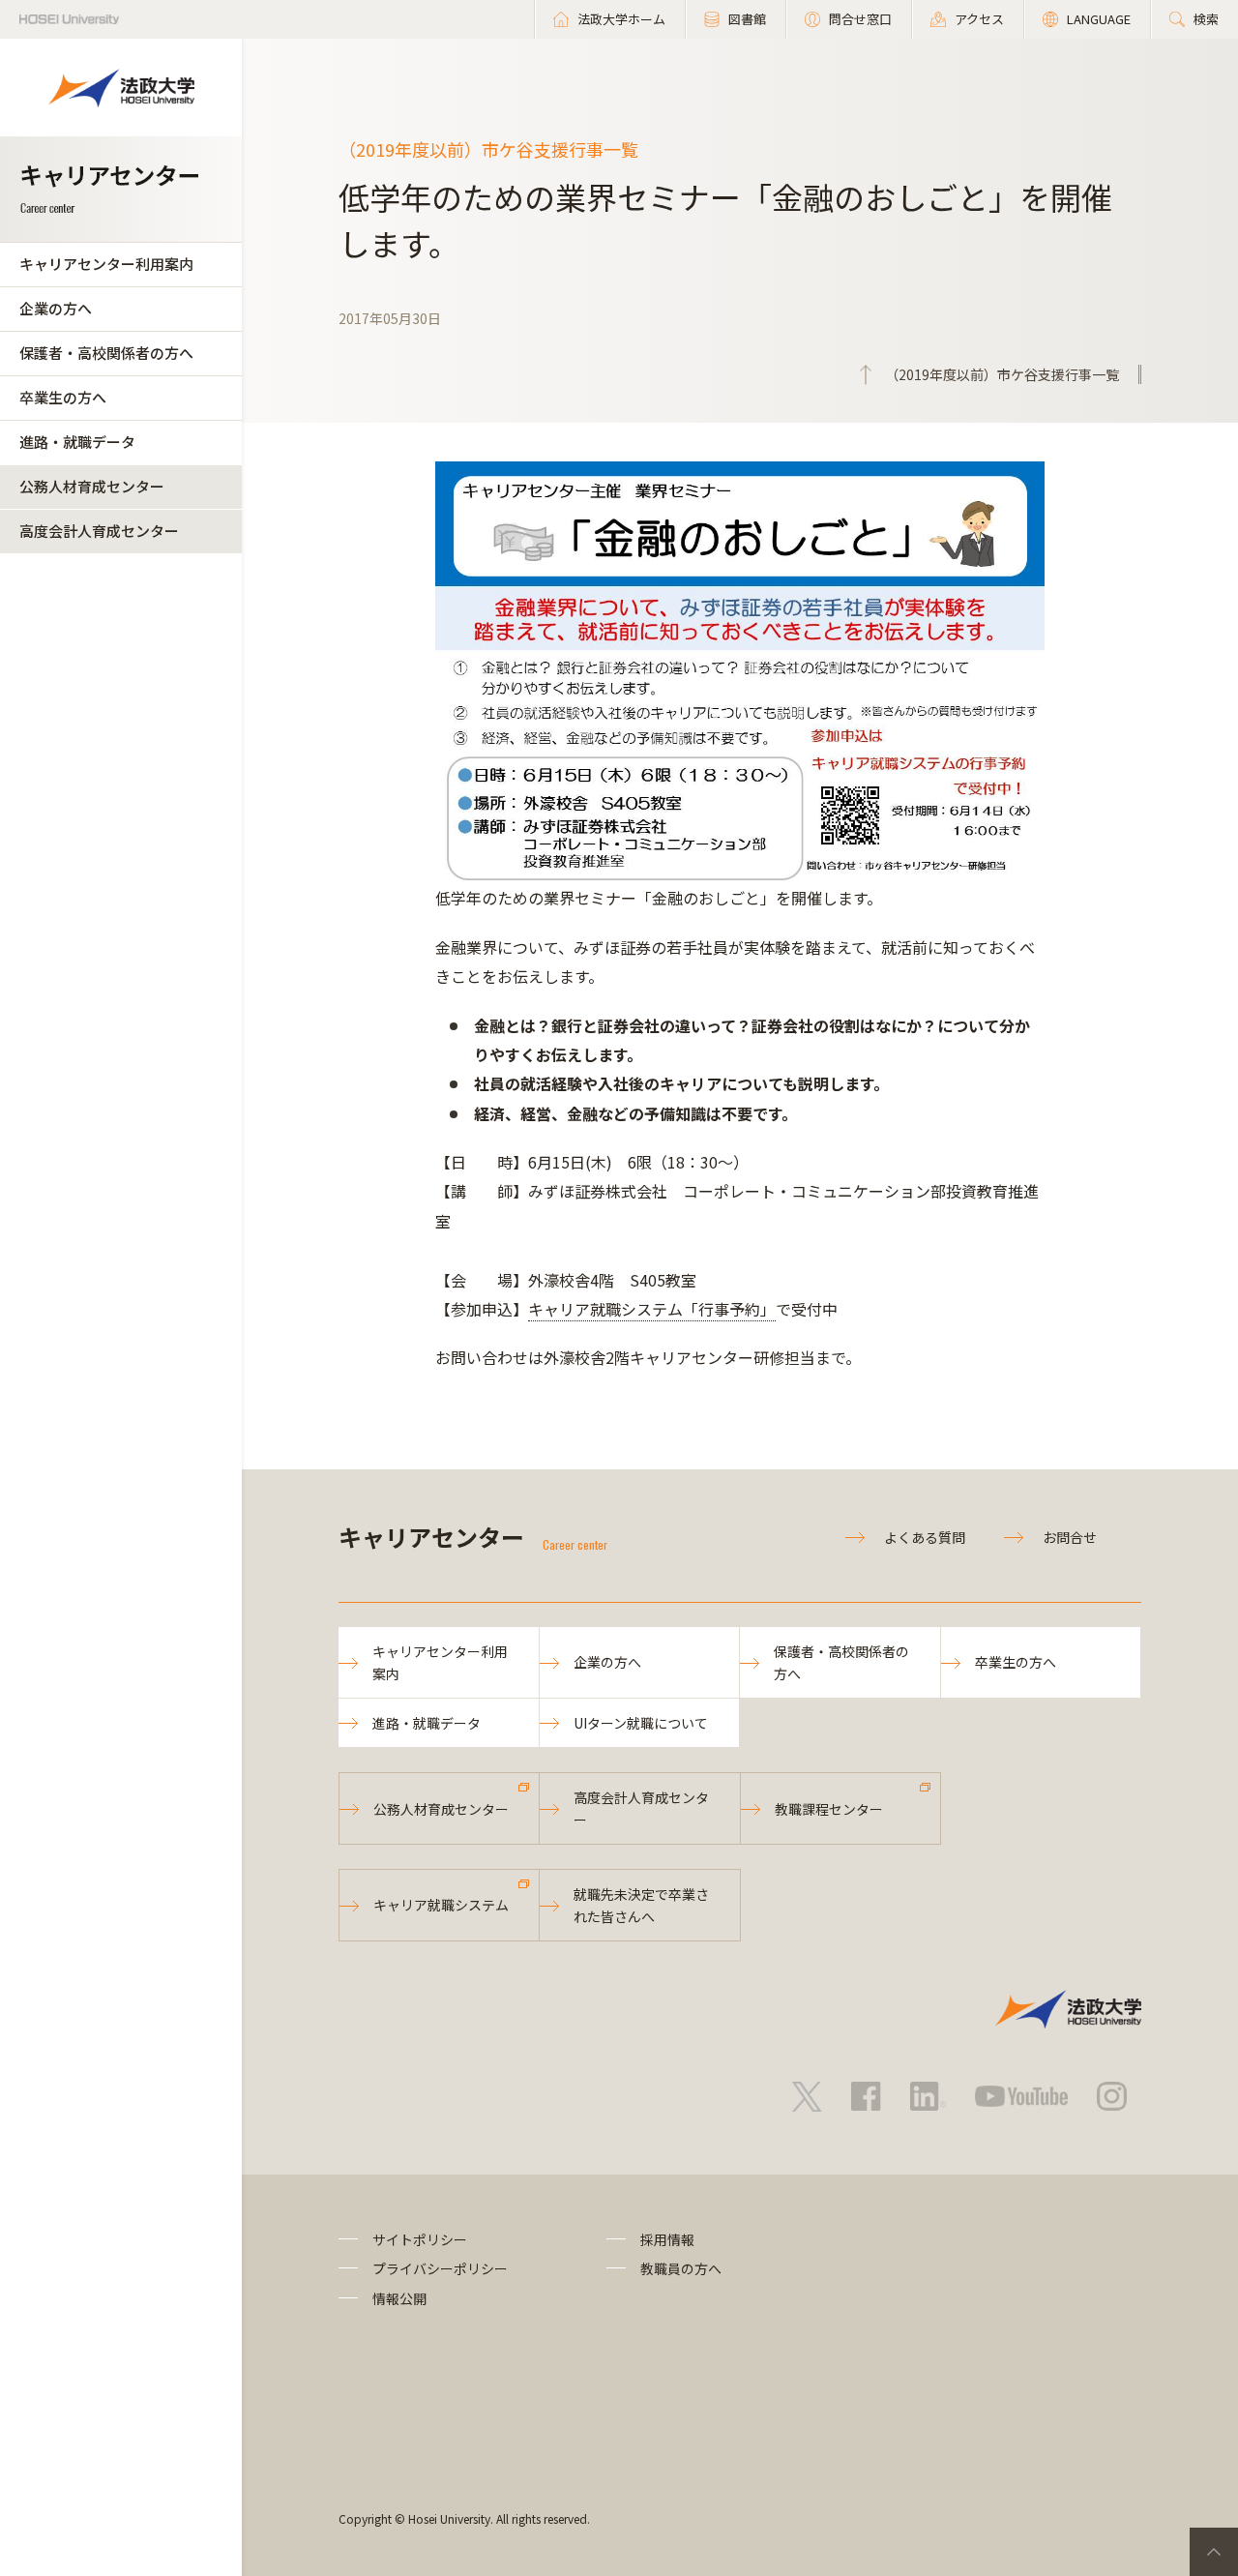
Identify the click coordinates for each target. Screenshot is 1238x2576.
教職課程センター (829, 1809)
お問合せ (1070, 1537)
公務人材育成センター (92, 486)
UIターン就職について (641, 1723)
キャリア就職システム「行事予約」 (652, 1309)
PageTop (1214, 2552)
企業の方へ (56, 308)
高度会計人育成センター (99, 531)
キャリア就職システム (441, 1905)
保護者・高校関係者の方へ (106, 353)
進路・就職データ (77, 442)
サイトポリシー (420, 2239)
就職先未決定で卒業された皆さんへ (641, 1905)
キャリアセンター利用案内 (106, 264)
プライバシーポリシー (440, 2268)
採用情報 (667, 2239)
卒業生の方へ (63, 397)
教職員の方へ (681, 2268)
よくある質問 (925, 1537)
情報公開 (399, 2298)
